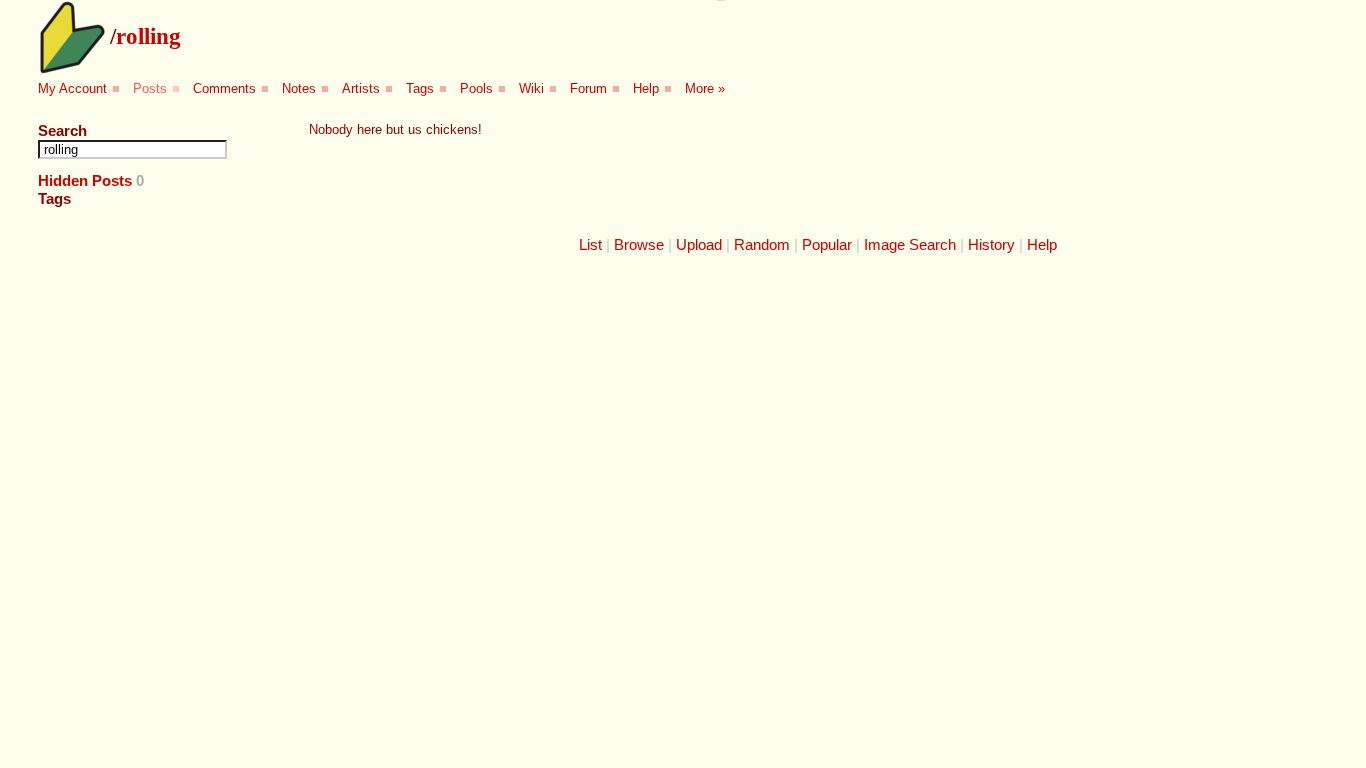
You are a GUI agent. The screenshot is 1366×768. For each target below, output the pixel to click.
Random (762, 244)
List (590, 244)
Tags (420, 88)
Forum (588, 88)
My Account (72, 88)
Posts (150, 88)
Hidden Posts (85, 180)
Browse (639, 244)
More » (705, 88)
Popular (827, 244)
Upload (699, 244)
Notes (299, 88)
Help (646, 88)
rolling (148, 36)
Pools (476, 88)
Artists (361, 88)
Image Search (910, 244)
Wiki (531, 88)
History (991, 244)
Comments (224, 88)
